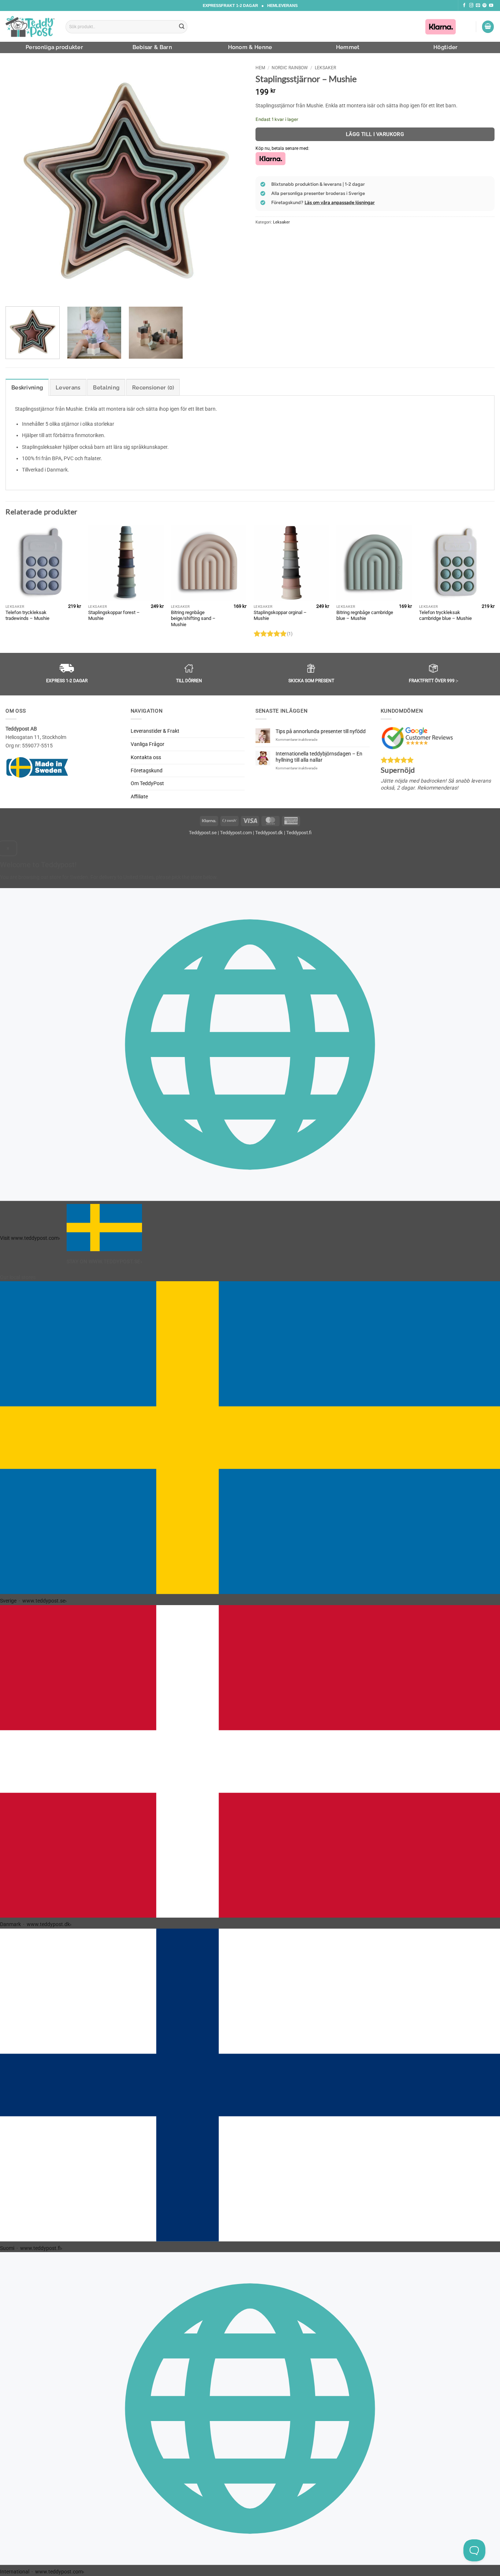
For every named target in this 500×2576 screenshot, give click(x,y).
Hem (260, 68)
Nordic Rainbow (290, 68)
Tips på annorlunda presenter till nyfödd (321, 731)
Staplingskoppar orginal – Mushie (280, 616)
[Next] (231, 181)
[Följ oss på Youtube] (491, 5)
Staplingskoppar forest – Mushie (114, 616)
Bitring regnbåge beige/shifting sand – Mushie (193, 618)
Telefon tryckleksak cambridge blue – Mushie (445, 616)
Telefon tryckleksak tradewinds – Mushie (27, 616)
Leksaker (325, 68)
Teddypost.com (236, 832)
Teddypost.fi (299, 832)
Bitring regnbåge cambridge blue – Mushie (365, 616)
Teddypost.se (203, 832)
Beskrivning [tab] (27, 388)
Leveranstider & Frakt (155, 731)
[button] (488, 27)
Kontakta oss (146, 757)
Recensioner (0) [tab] (153, 388)
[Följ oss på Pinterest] (484, 5)
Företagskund (147, 770)
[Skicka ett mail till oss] (478, 5)
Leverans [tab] (68, 388)
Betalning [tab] (106, 388)
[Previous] (19, 181)
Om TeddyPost (147, 783)
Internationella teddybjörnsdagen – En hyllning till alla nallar (319, 757)
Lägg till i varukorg (375, 134)
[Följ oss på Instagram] (471, 5)
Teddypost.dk (269, 832)
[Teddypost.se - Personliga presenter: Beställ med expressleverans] (30, 26)
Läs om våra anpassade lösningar (340, 202)
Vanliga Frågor (148, 744)
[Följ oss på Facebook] (464, 5)
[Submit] (182, 27)
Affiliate (139, 797)
